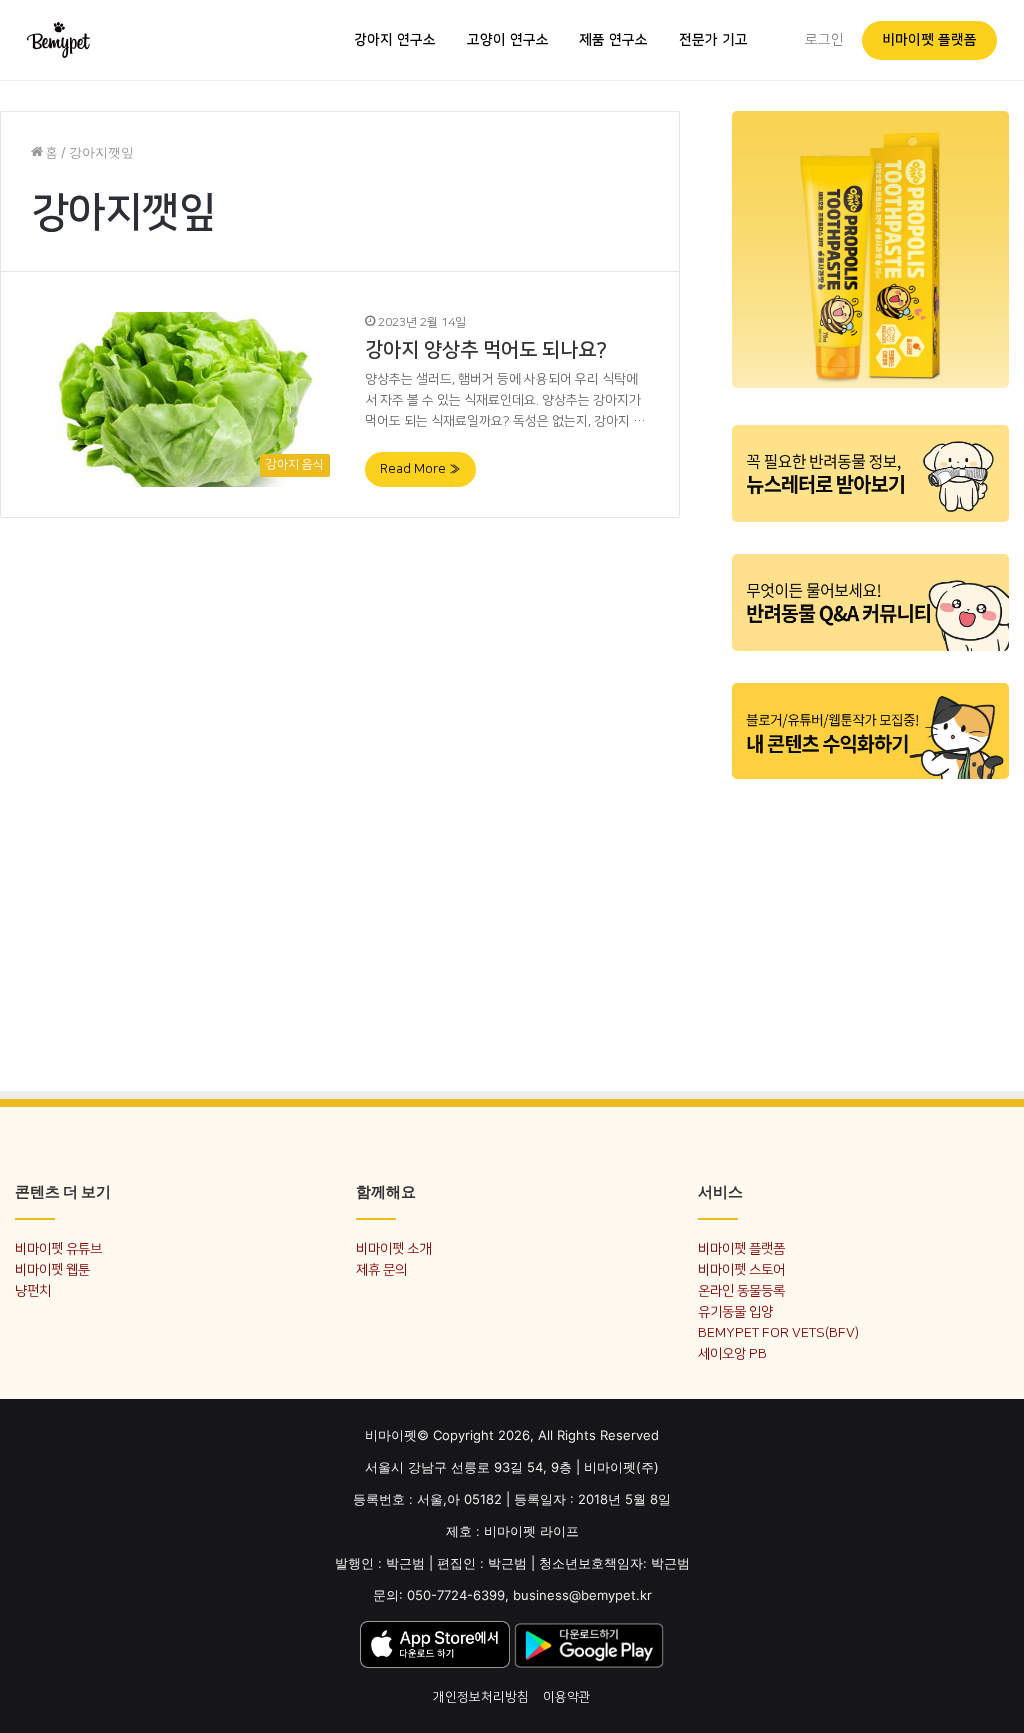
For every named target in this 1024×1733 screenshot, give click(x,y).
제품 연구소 (613, 40)
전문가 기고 (713, 40)
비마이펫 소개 (393, 1248)
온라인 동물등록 (741, 1290)
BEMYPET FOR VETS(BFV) (778, 1332)
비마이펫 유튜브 (58, 1248)
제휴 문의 (381, 1269)
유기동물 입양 (735, 1311)
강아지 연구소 (395, 40)
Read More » (420, 469)
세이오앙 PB (732, 1353)
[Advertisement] (870, 923)
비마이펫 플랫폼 (929, 40)
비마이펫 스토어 (741, 1269)
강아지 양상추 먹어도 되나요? (486, 350)
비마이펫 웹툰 (52, 1269)
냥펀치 (33, 1290)
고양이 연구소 (508, 40)
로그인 (824, 40)
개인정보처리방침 (481, 1697)
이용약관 (567, 1697)
